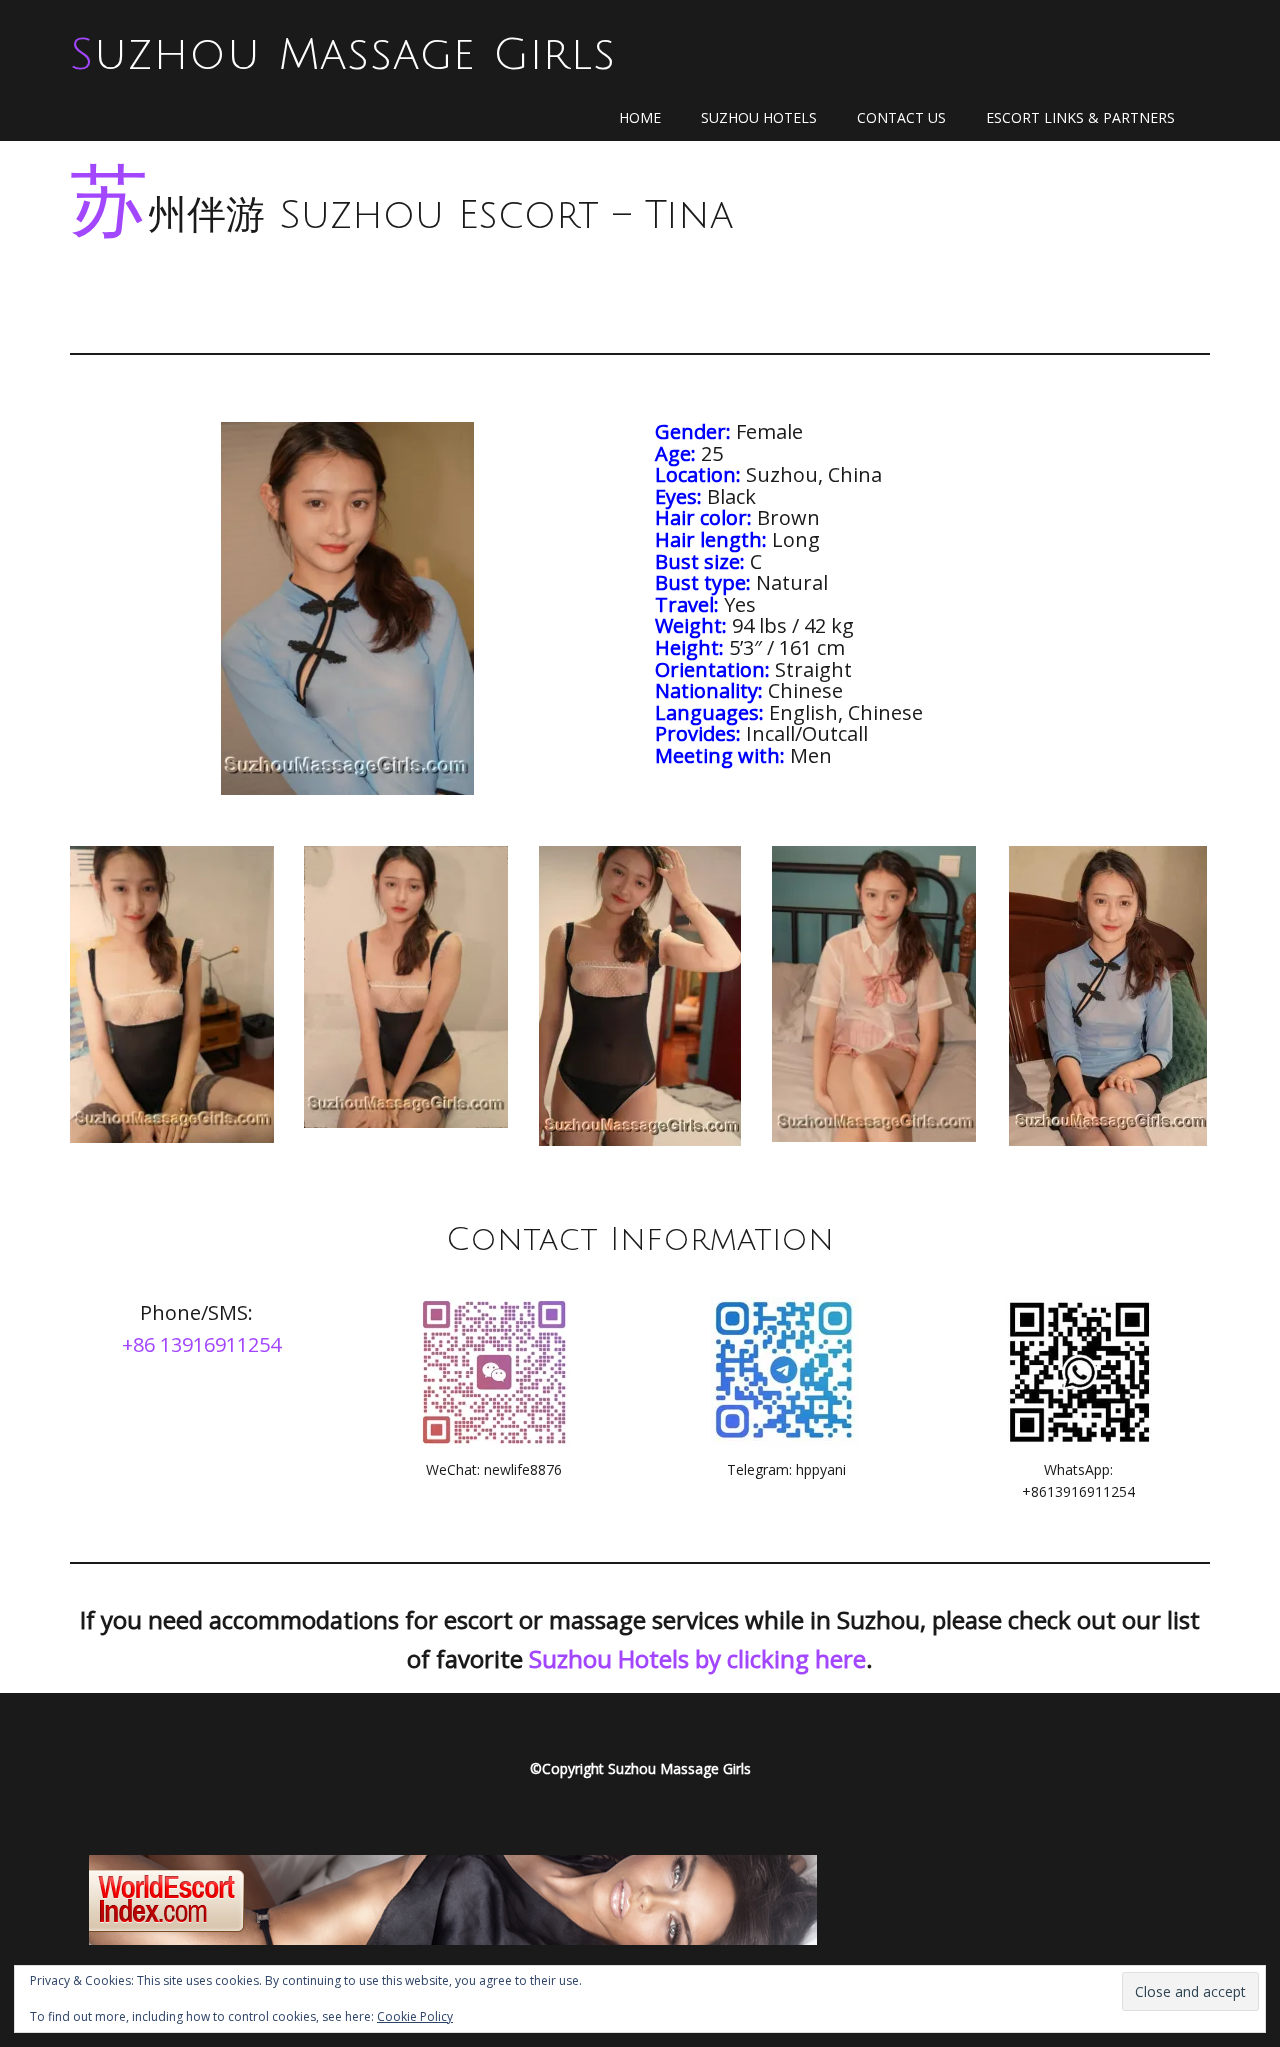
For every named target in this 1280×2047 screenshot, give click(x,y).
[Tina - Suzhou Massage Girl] (172, 994)
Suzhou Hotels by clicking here (697, 1658)
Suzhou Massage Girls (343, 55)
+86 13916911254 (201, 1344)
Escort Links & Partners (1080, 117)
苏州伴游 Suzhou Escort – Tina (401, 215)
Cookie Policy (415, 2016)
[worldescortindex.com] (453, 1897)
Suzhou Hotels (759, 117)
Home (640, 117)
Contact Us (901, 117)
